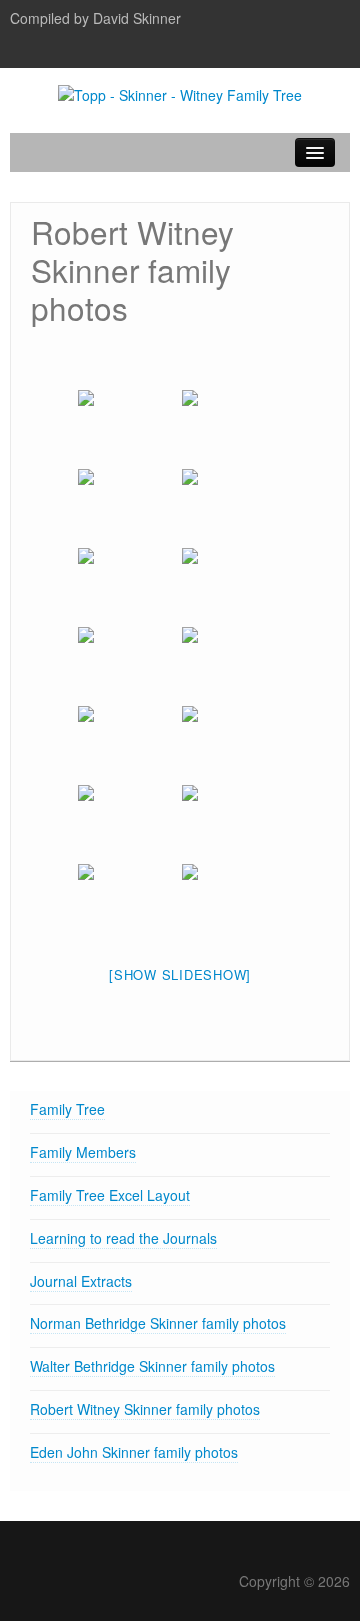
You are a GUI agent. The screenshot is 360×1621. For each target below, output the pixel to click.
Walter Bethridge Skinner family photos (152, 1366)
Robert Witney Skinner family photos (145, 1409)
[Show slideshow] (180, 974)
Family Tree (67, 1109)
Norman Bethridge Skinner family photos (158, 1323)
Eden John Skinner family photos (134, 1452)
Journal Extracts (81, 1281)
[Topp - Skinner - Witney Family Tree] (180, 93)
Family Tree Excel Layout (110, 1195)
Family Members (83, 1152)
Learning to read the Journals (123, 1238)
